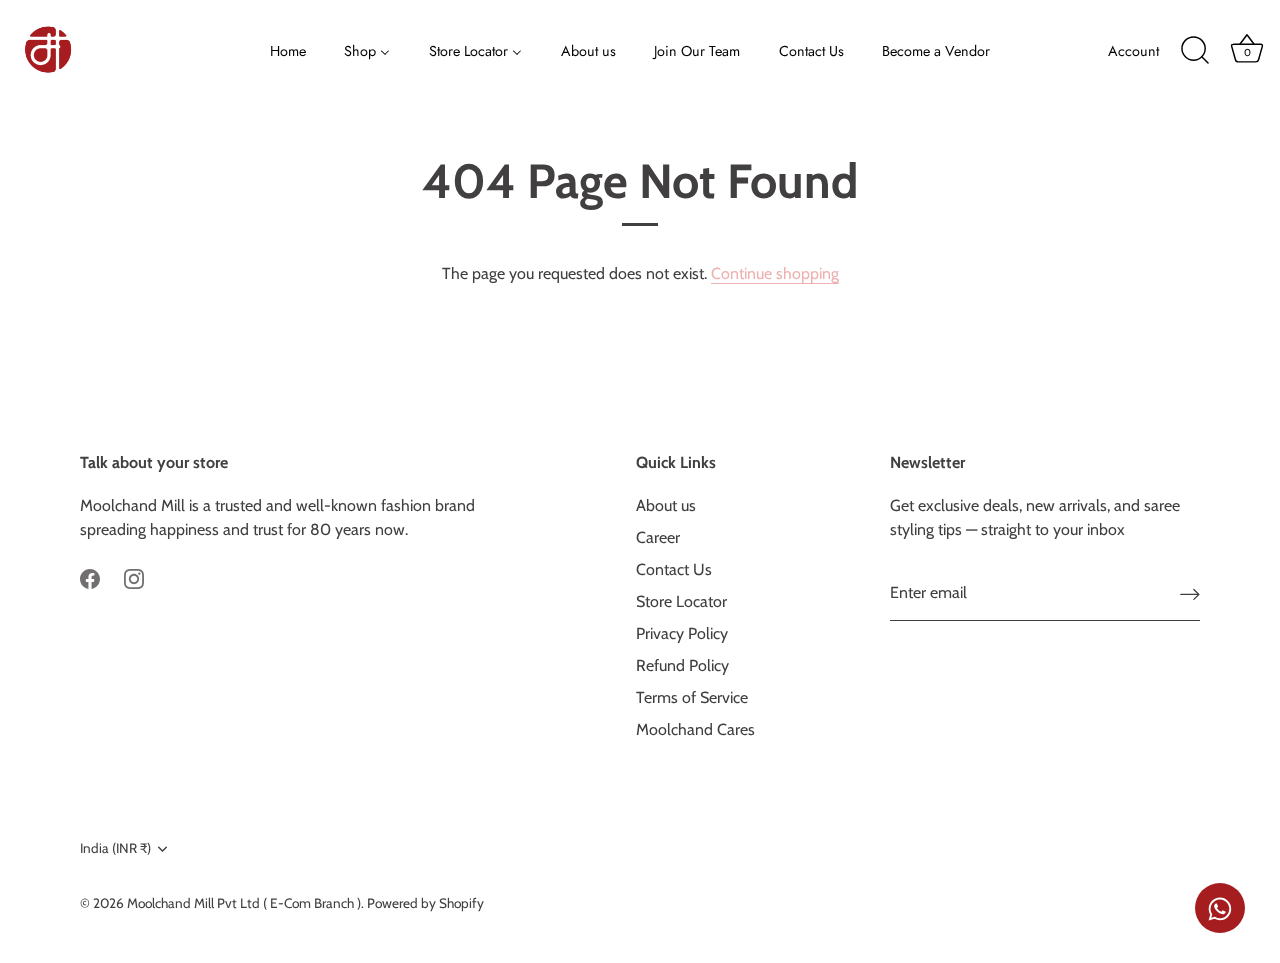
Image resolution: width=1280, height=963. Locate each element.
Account (1133, 51)
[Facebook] (90, 577)
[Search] (1195, 51)
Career (658, 537)
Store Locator (681, 601)
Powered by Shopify (425, 903)
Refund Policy (682, 665)
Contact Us (674, 569)
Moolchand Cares (695, 729)
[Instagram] (134, 577)
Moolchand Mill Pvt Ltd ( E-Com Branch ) (244, 903)
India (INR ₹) (115, 848)
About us (666, 505)
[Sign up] (1190, 593)
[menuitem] (288, 50)
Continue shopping (775, 273)
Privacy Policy (682, 633)
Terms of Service (692, 697)
